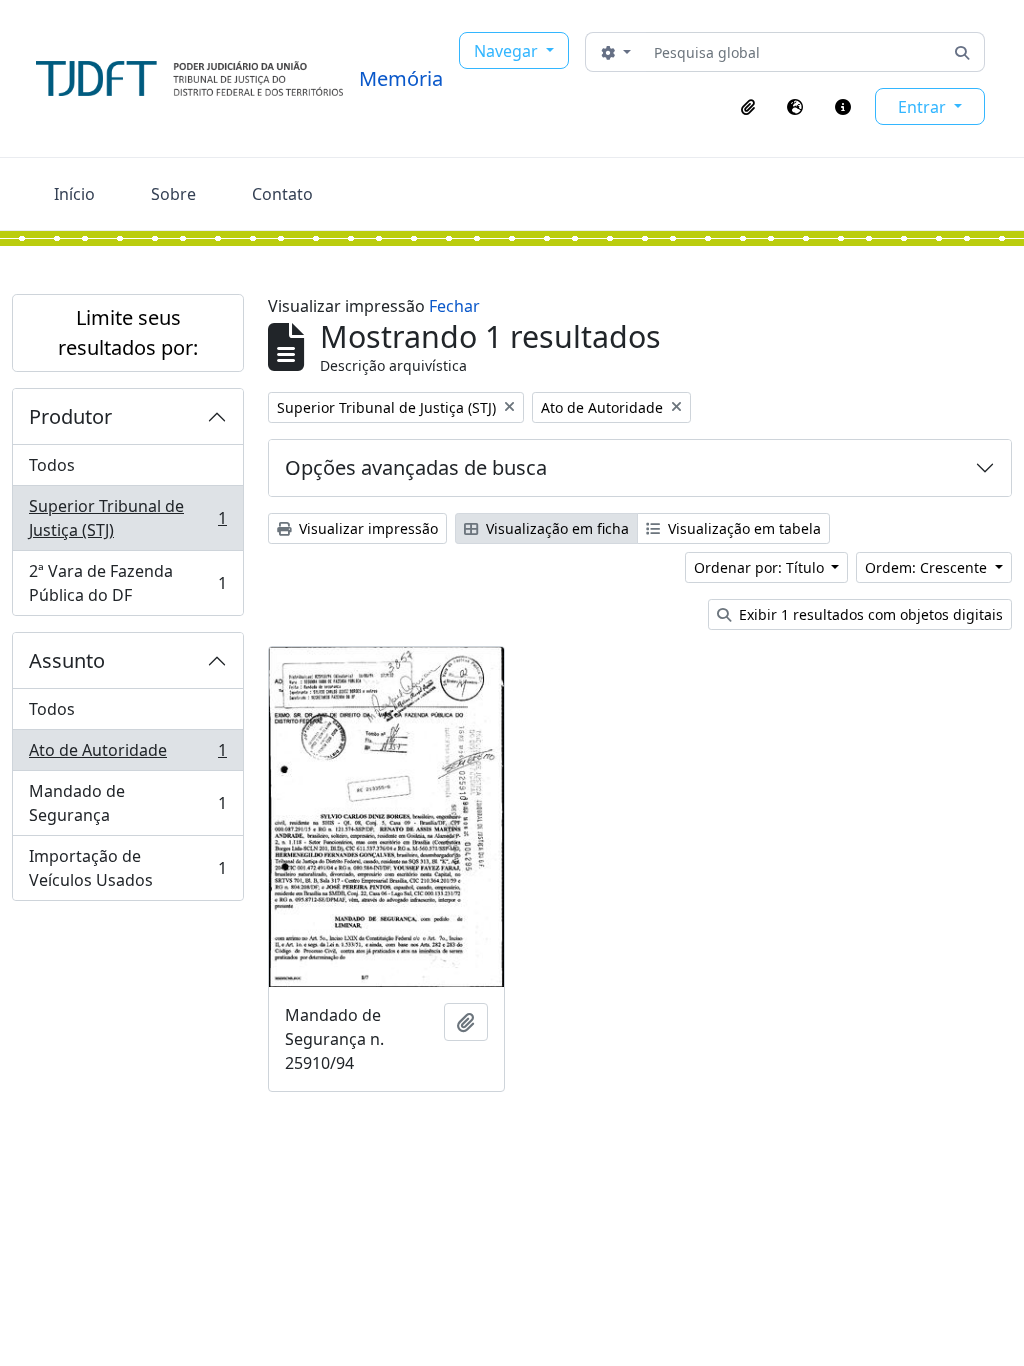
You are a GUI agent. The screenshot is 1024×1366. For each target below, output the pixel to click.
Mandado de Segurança (127, 803)
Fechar (454, 306)
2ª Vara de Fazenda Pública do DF (127, 583)
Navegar (508, 51)
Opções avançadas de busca (416, 467)
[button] (748, 107)
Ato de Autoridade (127, 755)
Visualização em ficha (555, 528)
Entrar (924, 107)
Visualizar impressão (366, 528)
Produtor (70, 416)
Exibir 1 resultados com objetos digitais (869, 614)
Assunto (67, 660)
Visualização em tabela (742, 528)
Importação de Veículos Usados (127, 868)
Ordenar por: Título (761, 567)
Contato (282, 194)
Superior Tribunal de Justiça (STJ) (127, 518)
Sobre (173, 194)
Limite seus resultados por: (128, 332)
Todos (52, 465)
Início (74, 194)
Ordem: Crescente (928, 567)
